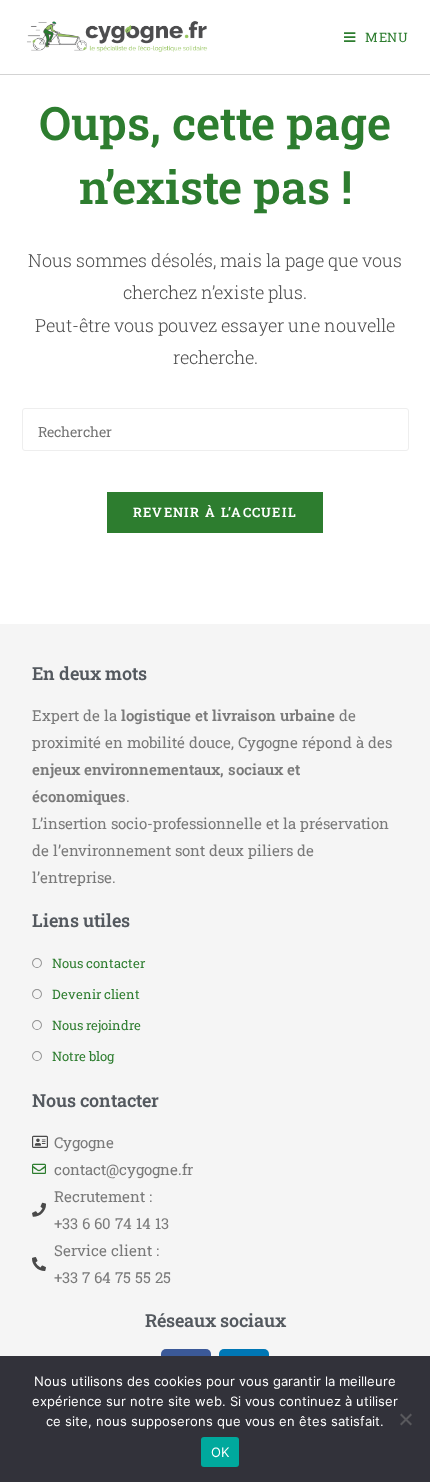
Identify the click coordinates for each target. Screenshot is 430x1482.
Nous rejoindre (96, 1025)
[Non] (405, 1419)
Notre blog (83, 1056)
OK (220, 1452)
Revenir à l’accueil (215, 512)
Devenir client (96, 994)
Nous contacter (98, 963)
